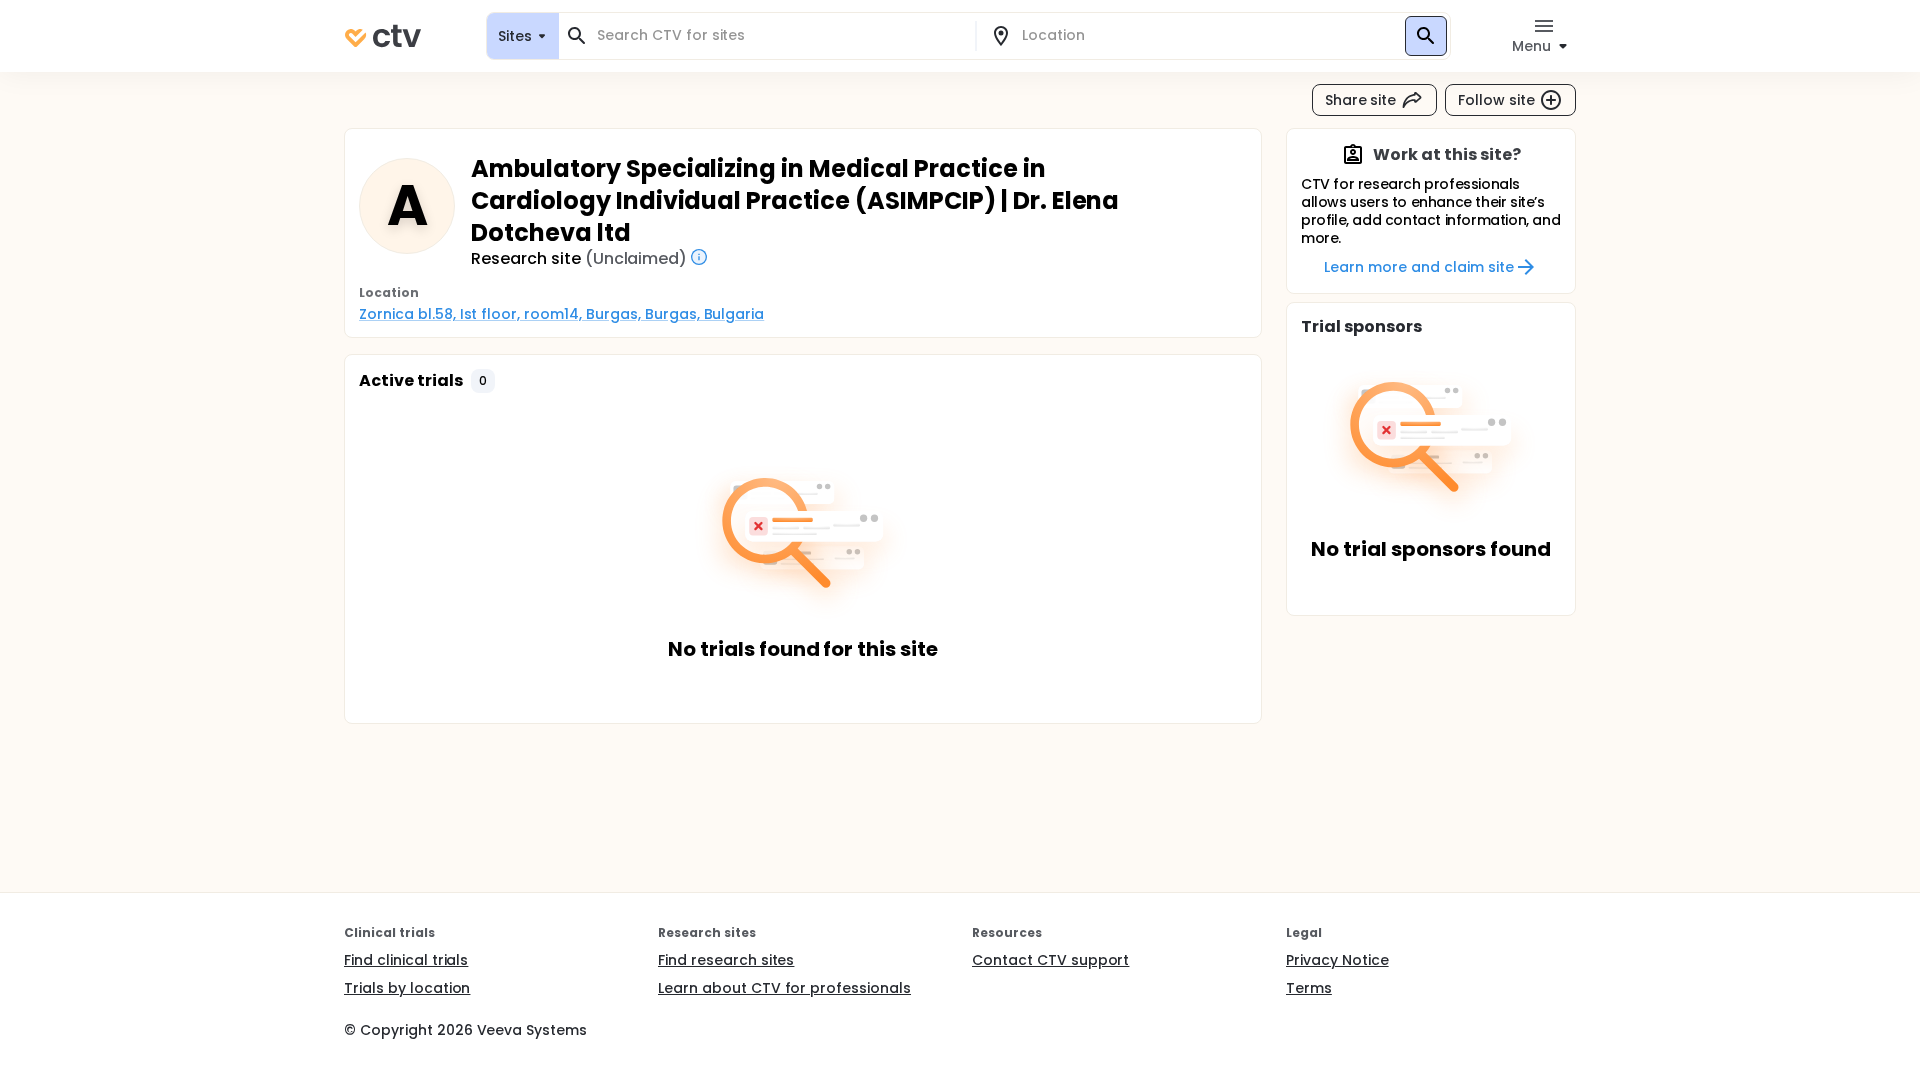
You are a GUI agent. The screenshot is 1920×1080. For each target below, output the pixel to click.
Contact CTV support (1050, 960)
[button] (483, 381)
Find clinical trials (406, 960)
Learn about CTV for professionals (784, 988)
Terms (1309, 988)
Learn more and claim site (1418, 267)
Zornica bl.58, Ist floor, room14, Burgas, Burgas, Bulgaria (561, 314)
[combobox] (779, 35)
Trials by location (407, 988)
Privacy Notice (1337, 960)
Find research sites (726, 960)
